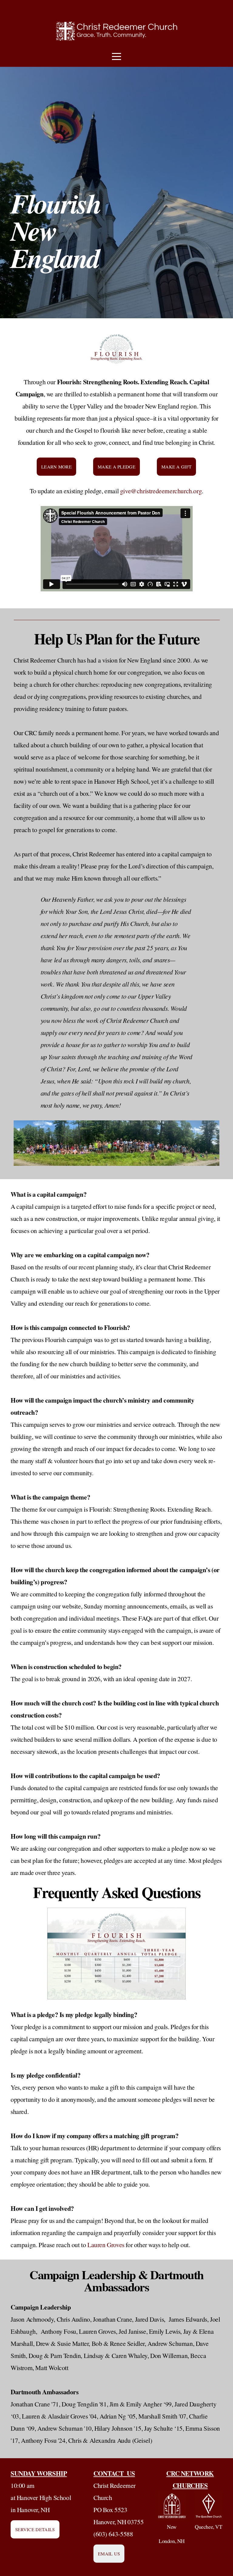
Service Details (35, 2529)
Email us (109, 2554)
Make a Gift (176, 467)
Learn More (56, 467)
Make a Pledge (116, 467)
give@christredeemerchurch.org (161, 491)
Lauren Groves (106, 2245)
